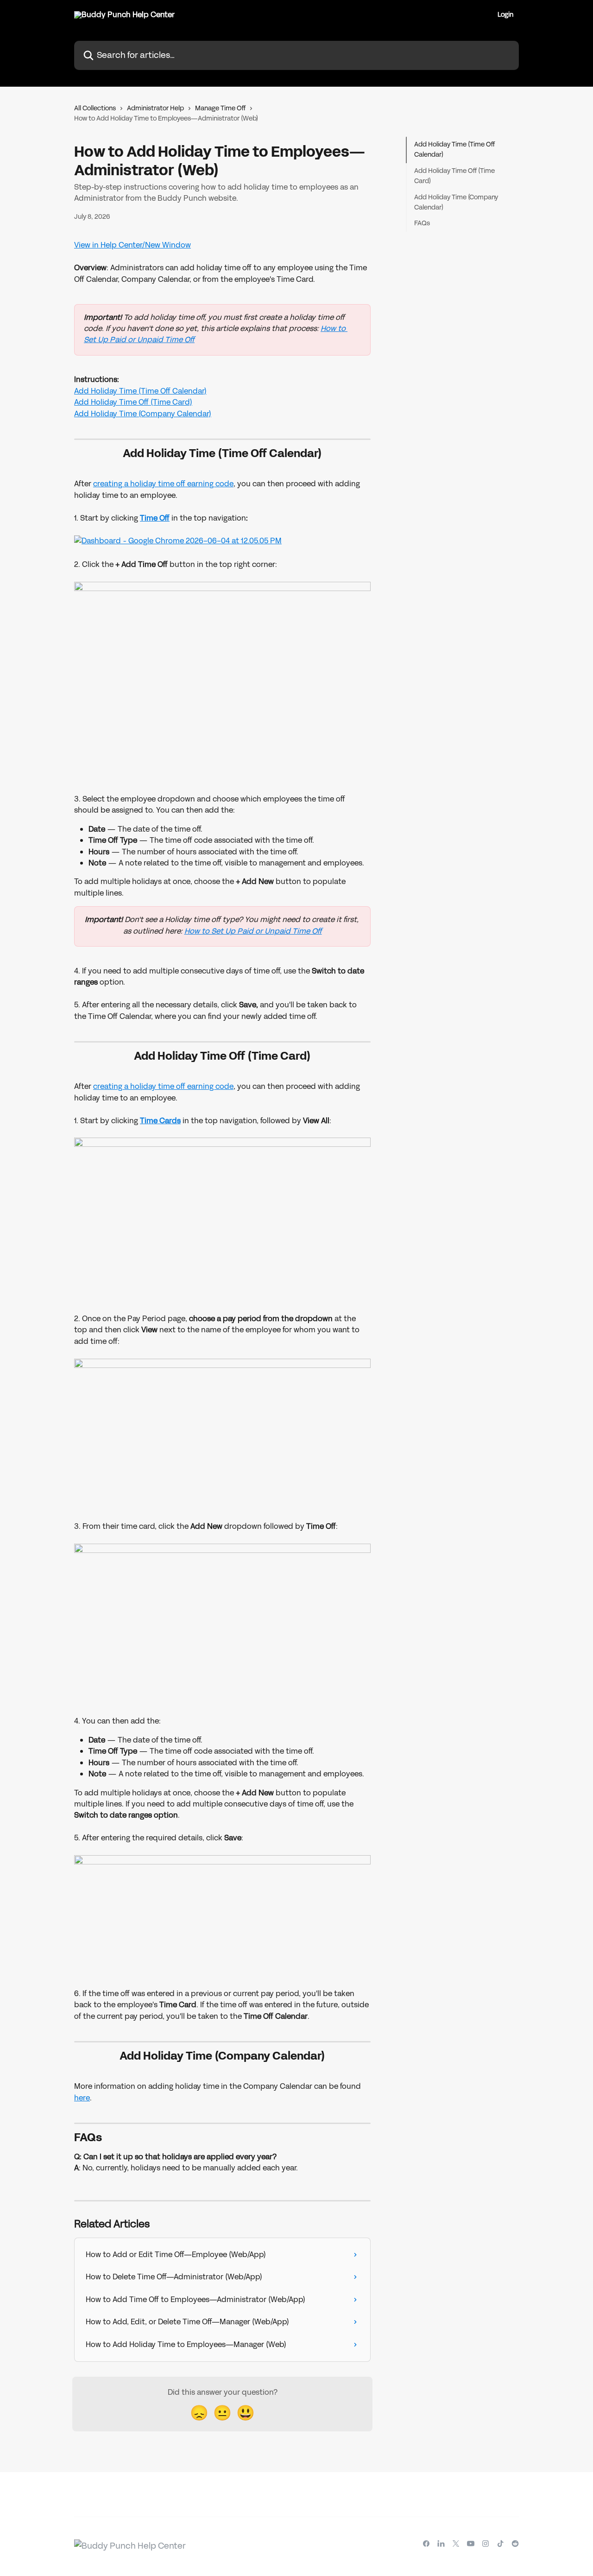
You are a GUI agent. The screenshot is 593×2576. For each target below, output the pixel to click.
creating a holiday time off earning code (163, 484)
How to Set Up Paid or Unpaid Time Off (253, 931)
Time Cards (160, 1121)
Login (505, 15)
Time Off (155, 518)
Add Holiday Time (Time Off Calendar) (140, 391)
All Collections (95, 108)
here (82, 2098)
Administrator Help (155, 108)
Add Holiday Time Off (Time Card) (133, 402)
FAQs (422, 223)
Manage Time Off (220, 108)
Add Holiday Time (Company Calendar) (143, 414)
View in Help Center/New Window (132, 245)
